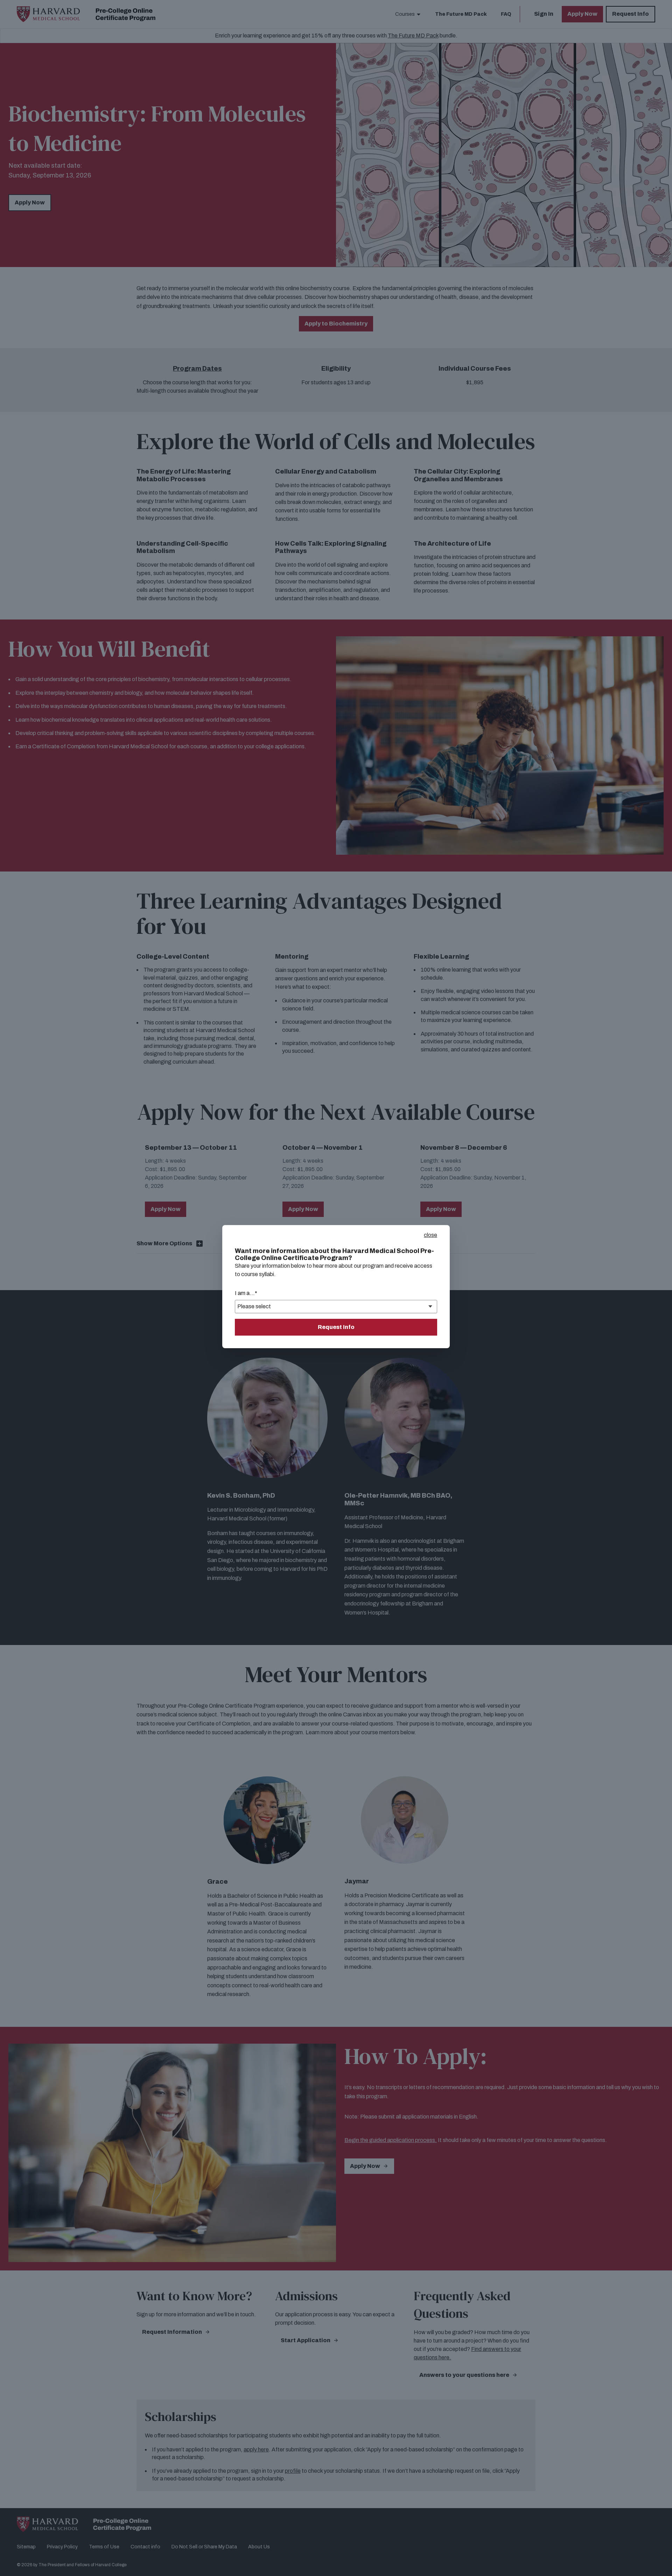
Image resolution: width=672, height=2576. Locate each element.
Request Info (336, 1327)
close (430, 1235)
